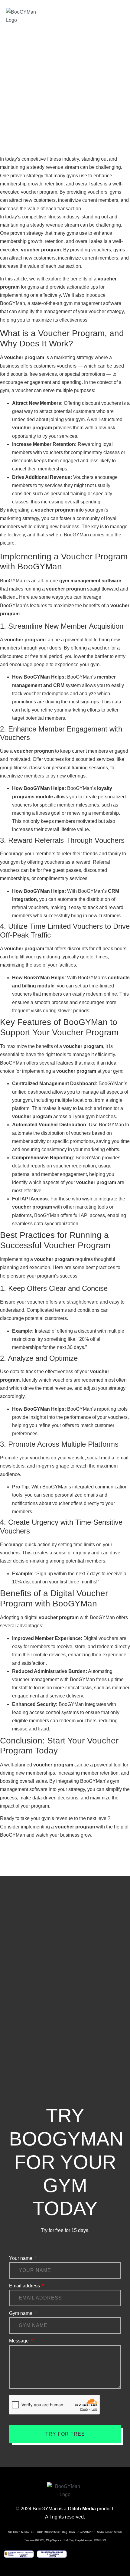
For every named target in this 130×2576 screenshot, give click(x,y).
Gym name (21, 2313)
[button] (120, 14)
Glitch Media (82, 2509)
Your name (21, 2258)
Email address (25, 2286)
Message (19, 2341)
